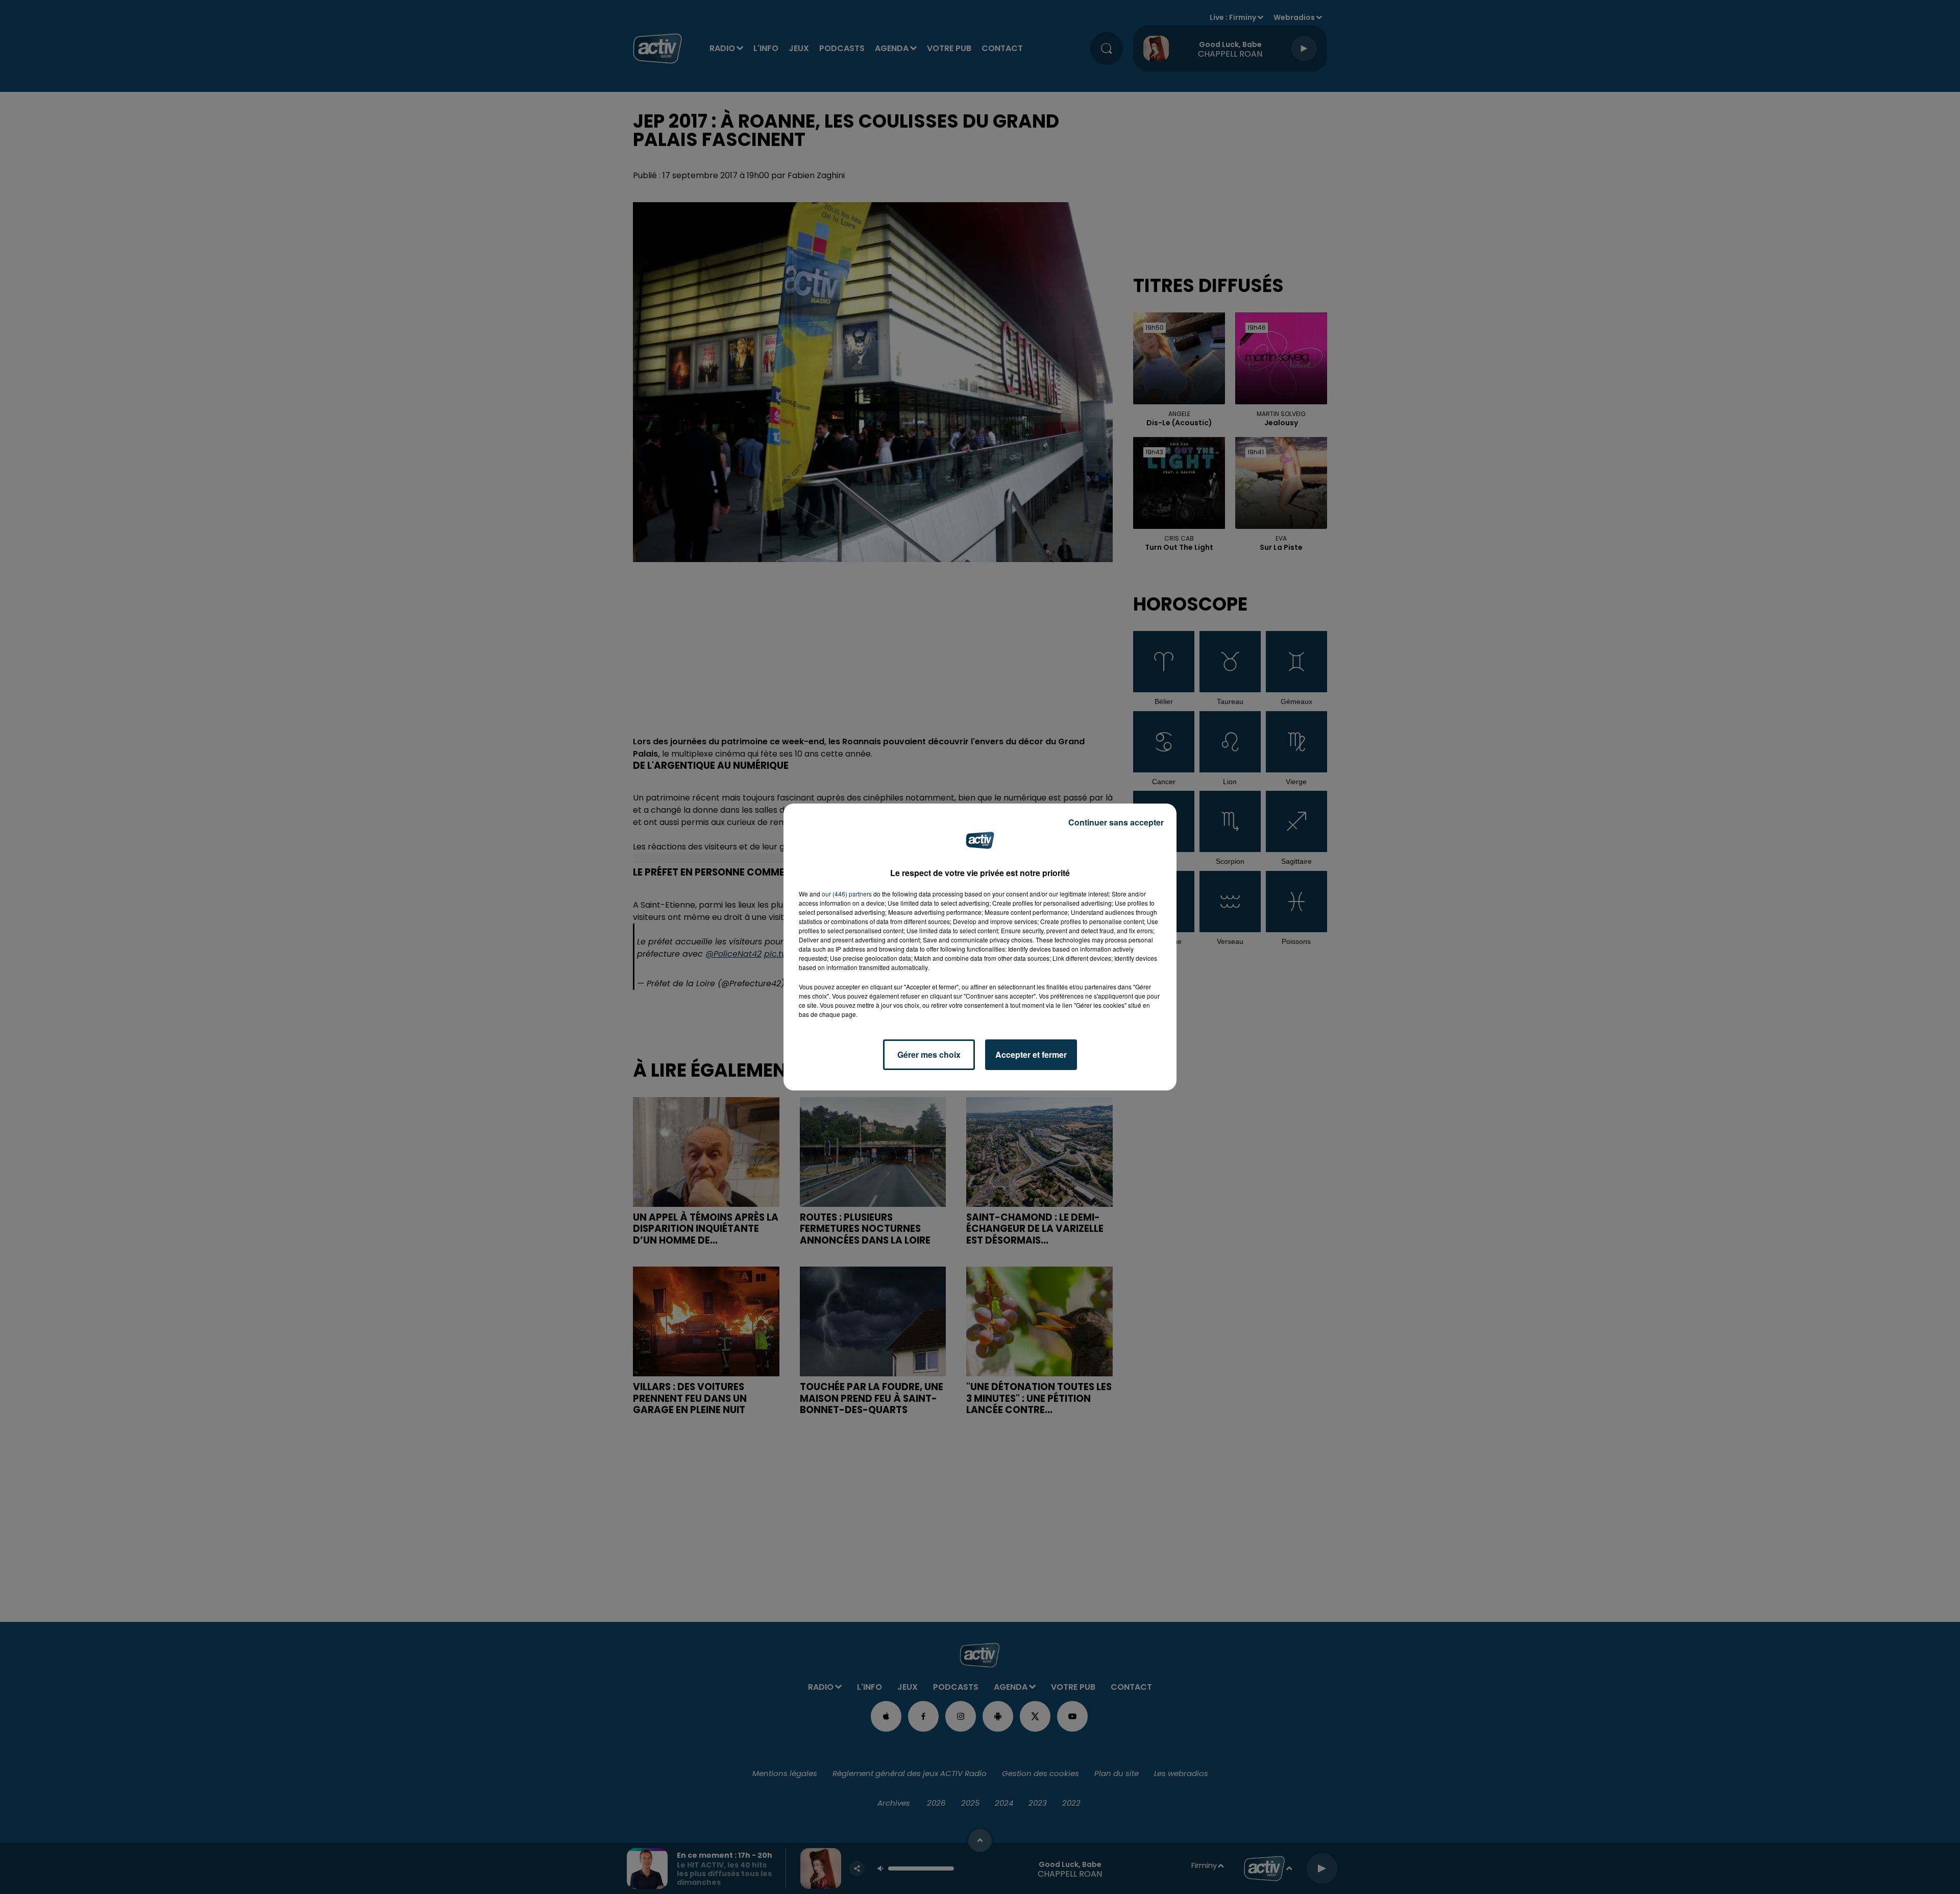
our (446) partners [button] (847, 894)
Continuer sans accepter (1116, 822)
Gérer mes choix (929, 1054)
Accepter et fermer (1031, 1054)
